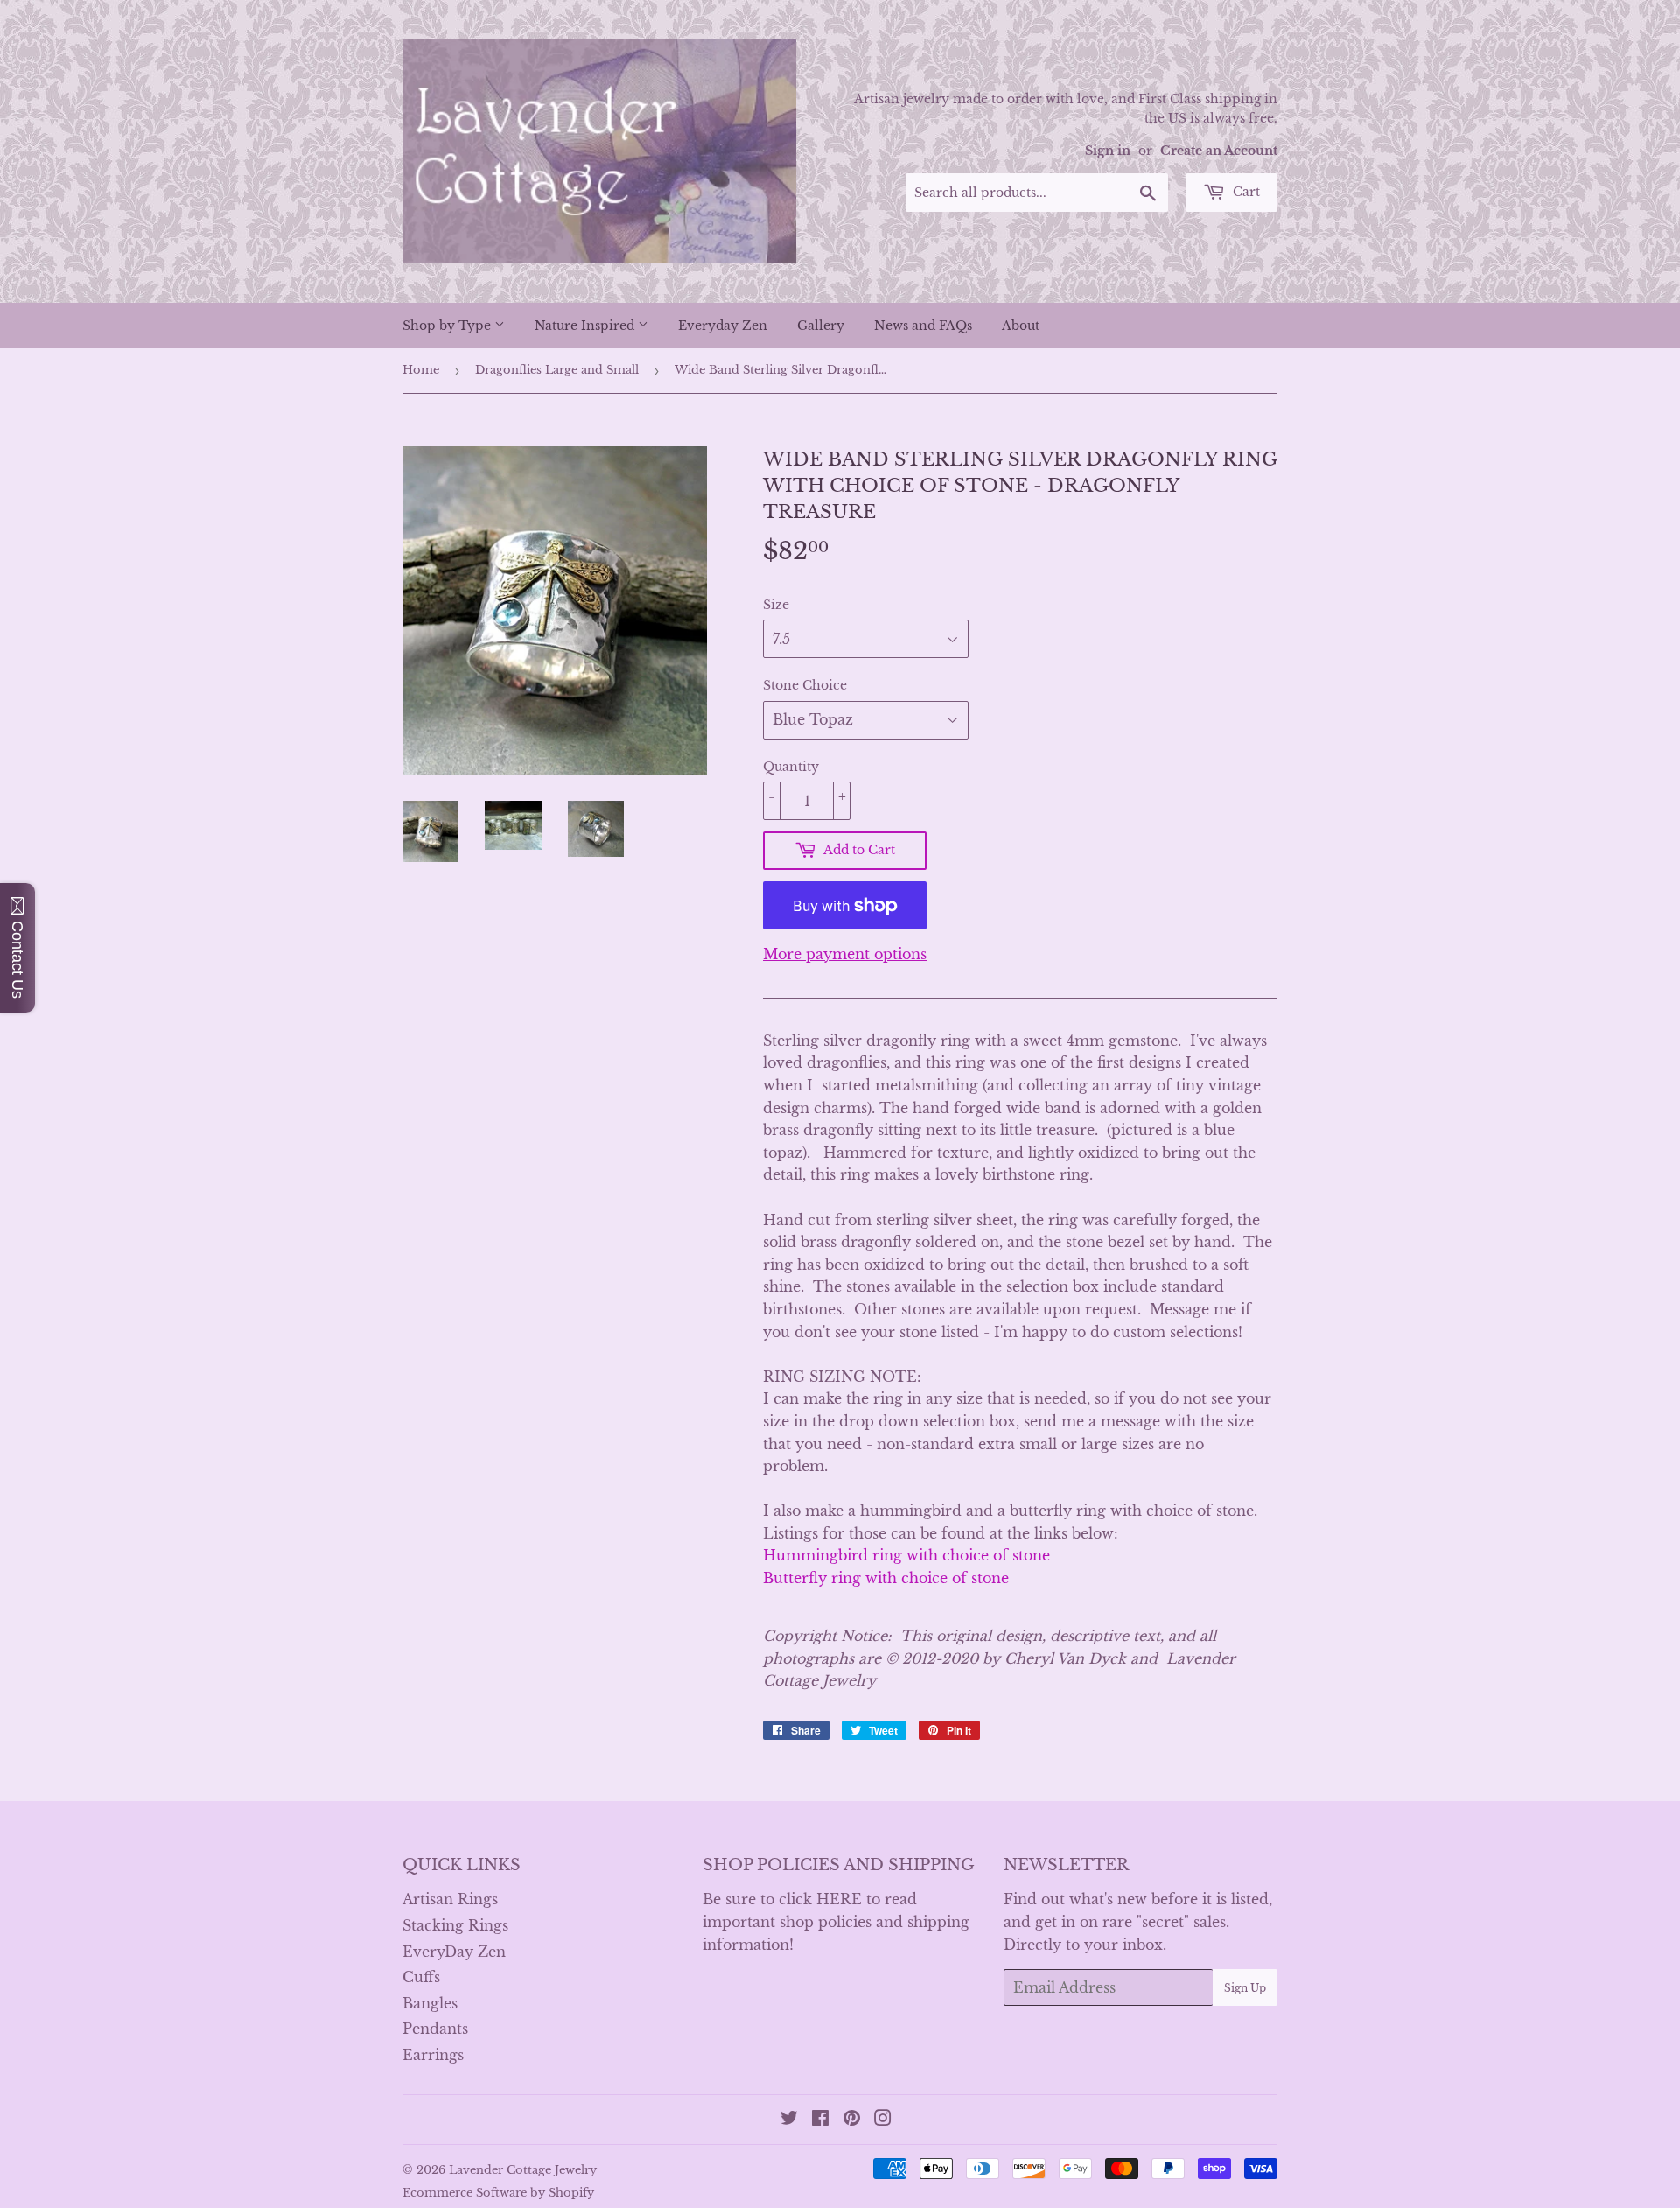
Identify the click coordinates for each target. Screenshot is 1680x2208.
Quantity (791, 767)
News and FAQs (923, 326)
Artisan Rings (450, 1899)
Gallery (821, 326)
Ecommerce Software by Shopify (498, 2193)
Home (421, 370)
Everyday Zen (723, 326)
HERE (839, 1899)
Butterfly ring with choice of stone (886, 1578)
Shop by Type (448, 326)
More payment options (845, 954)
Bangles (430, 2003)
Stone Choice (805, 685)
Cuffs (421, 1977)
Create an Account (1219, 151)
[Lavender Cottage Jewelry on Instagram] (883, 2120)
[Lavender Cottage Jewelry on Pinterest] (852, 2120)
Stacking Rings (455, 1925)
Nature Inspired (586, 326)
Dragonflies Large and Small (557, 370)
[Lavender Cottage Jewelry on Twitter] (789, 2120)
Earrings (433, 2055)
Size (776, 605)
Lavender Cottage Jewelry (523, 2170)
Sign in (1108, 151)
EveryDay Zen (454, 1952)
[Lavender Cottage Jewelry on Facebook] (820, 2120)
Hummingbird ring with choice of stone (906, 1555)
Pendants (435, 2029)
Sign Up (1245, 1988)
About (1021, 326)
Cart (1245, 192)
